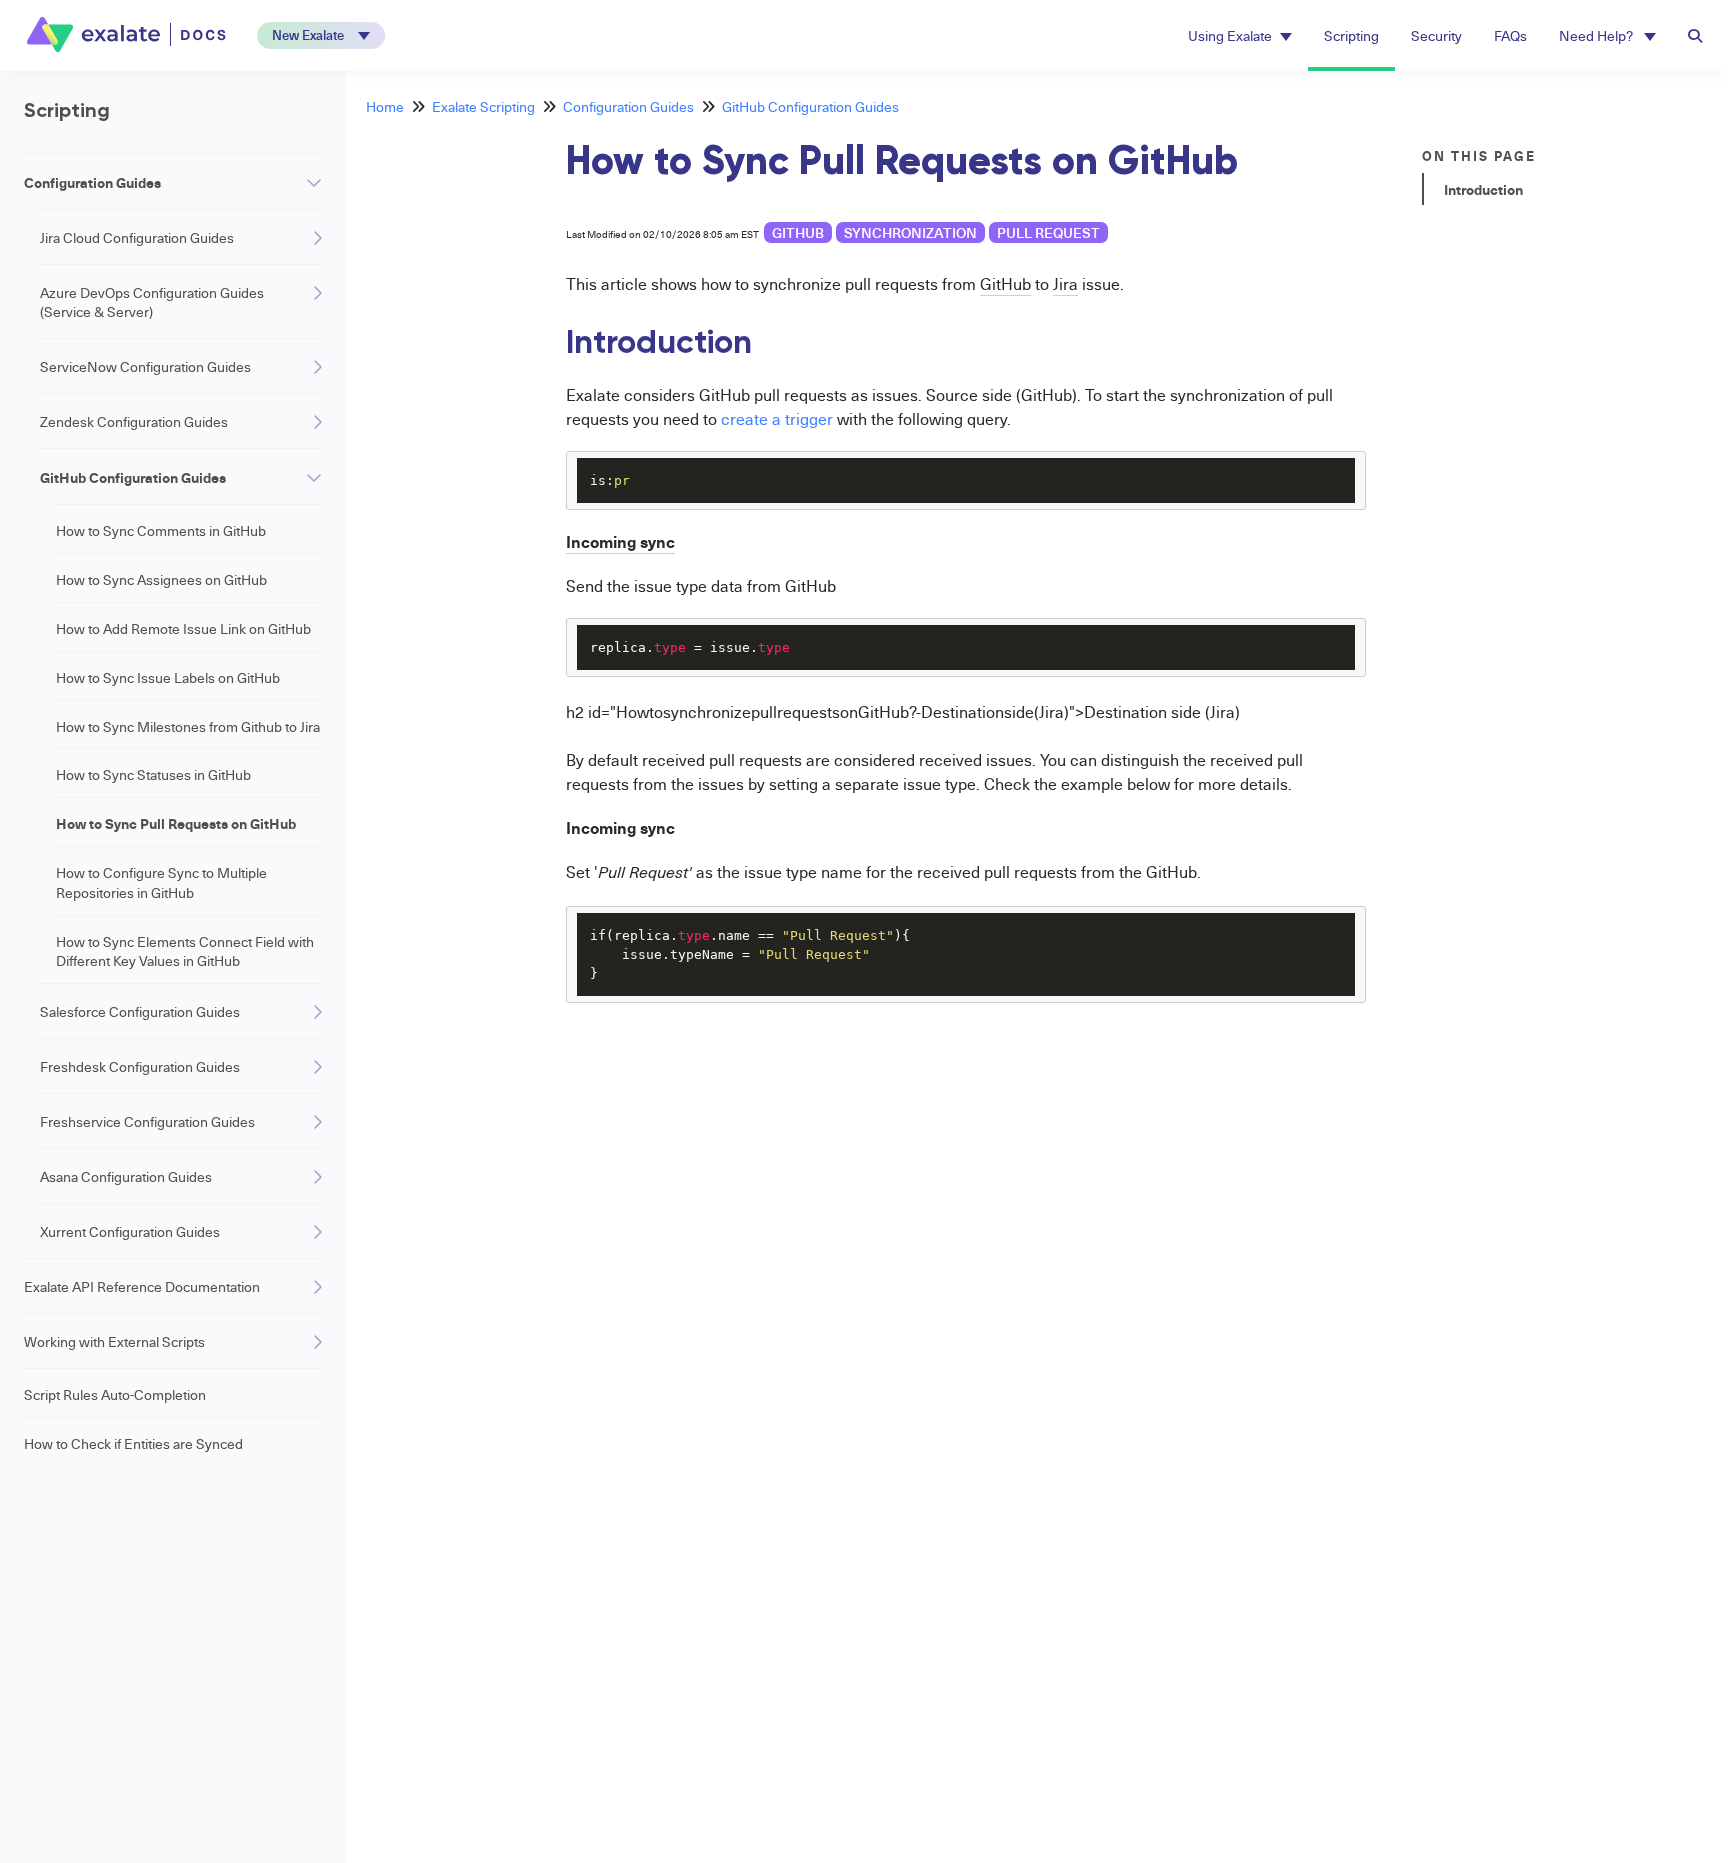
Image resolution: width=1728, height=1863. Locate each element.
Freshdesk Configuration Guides (140, 1066)
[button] (321, 35)
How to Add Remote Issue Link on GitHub (183, 628)
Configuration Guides (92, 182)
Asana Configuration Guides (126, 1176)
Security (1436, 35)
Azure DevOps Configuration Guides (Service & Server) (152, 302)
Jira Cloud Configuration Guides (137, 237)
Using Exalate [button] (1230, 35)
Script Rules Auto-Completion (115, 1394)
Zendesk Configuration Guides (134, 421)
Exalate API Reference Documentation (142, 1286)
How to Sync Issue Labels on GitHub (168, 677)
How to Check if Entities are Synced (133, 1443)
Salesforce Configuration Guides (140, 1011)
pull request (1048, 232)
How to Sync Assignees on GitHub (161, 579)
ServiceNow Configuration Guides (145, 366)
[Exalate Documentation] (128, 34)
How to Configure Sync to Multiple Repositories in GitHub (161, 882)
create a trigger (777, 419)
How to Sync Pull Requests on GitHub (176, 823)
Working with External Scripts (114, 1341)
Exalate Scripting (483, 106)
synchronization (910, 232)
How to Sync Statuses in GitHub (153, 774)
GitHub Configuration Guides (133, 477)
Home (385, 106)
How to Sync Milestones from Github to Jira (188, 726)
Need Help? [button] (1597, 35)
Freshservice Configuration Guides (147, 1121)
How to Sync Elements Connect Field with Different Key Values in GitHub (185, 951)
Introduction (1483, 189)
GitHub (798, 232)
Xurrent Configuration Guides (130, 1231)
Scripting (1351, 35)
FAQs (1510, 35)
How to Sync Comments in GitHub (161, 530)
